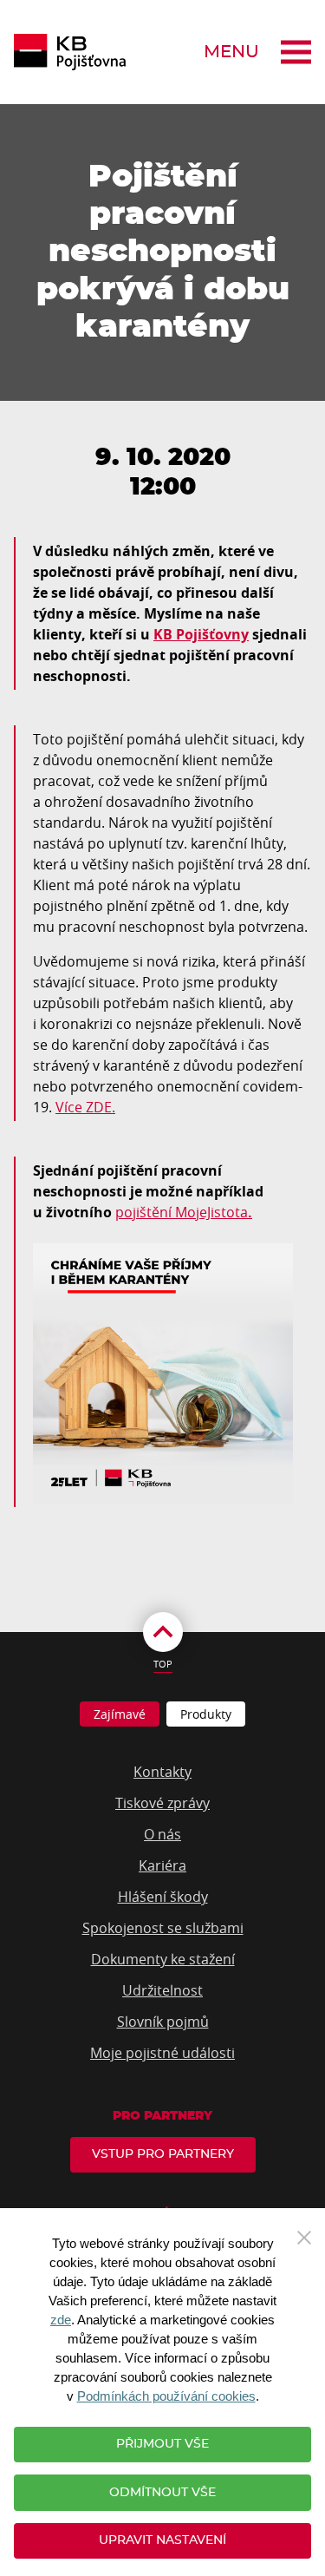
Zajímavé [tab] (120, 1714)
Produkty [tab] (206, 1714)
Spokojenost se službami (163, 1928)
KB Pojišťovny (201, 634)
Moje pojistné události (162, 2053)
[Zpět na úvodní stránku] (70, 52)
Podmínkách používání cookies (166, 2396)
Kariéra (162, 1865)
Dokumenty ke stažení (163, 1959)
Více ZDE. (85, 1107)
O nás (162, 1834)
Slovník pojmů (163, 2022)
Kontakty (162, 1772)
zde (61, 2320)
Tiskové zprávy (162, 1803)
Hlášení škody (163, 1897)
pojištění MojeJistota (182, 1212)
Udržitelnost (162, 1990)
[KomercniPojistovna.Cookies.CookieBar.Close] (304, 2236)
